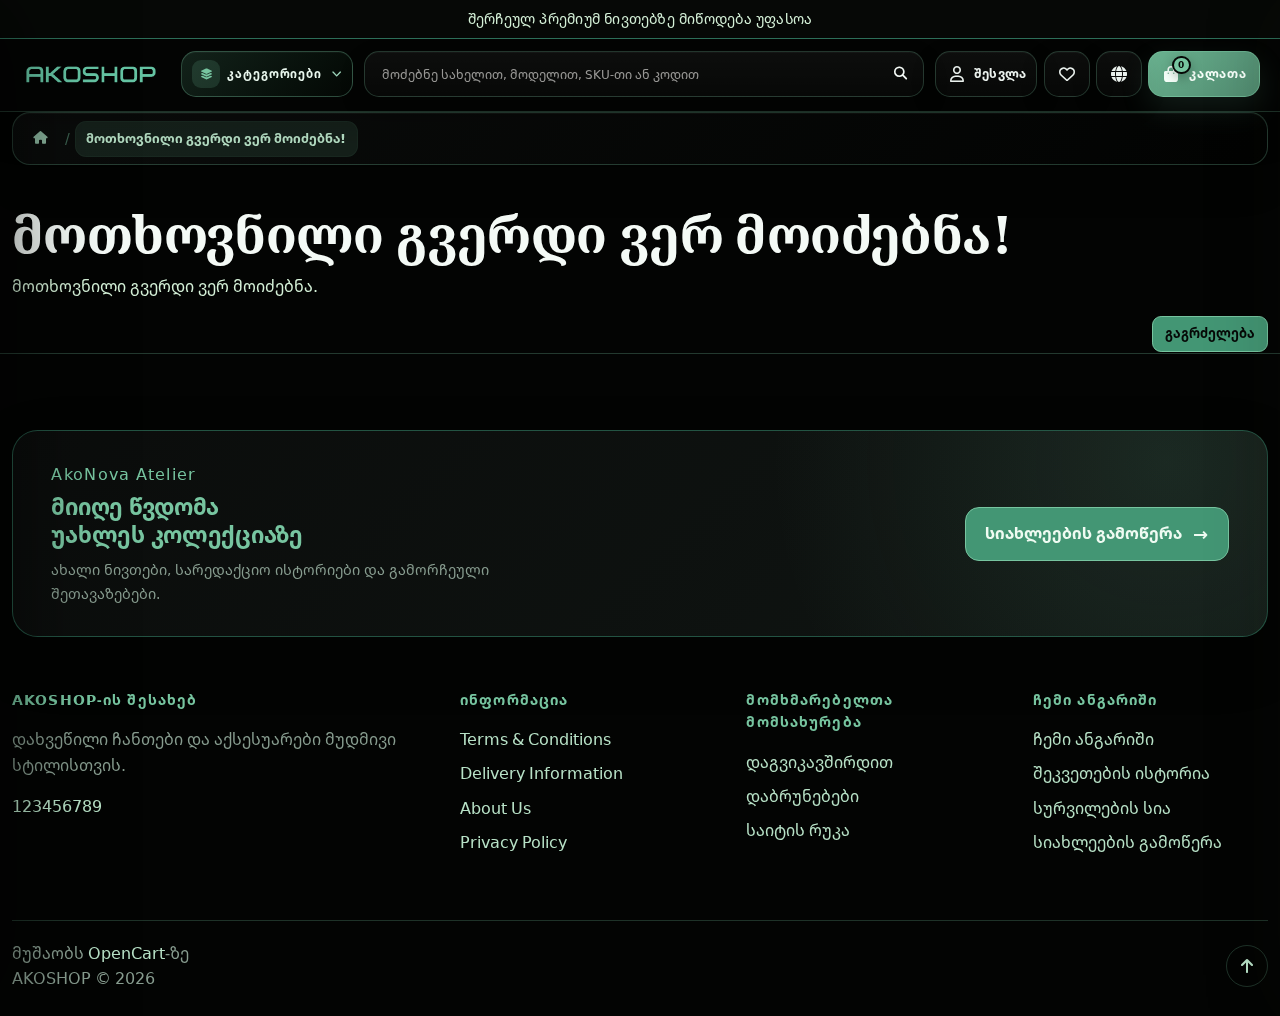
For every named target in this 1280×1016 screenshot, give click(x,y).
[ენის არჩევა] (1119, 74)
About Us (495, 808)
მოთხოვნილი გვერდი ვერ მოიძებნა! (216, 138)
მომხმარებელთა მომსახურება (819, 711)
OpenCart (126, 953)
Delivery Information (541, 773)
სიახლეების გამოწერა (1083, 533)
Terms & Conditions (535, 739)
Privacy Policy (513, 842)
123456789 (57, 806)
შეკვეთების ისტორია (1121, 773)
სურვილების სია (1102, 808)
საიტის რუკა (798, 830)
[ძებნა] (900, 74)
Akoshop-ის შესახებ (104, 699)
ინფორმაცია (514, 699)
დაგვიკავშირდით (819, 762)
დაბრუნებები (802, 796)
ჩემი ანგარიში (1095, 699)
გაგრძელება (1210, 333)
